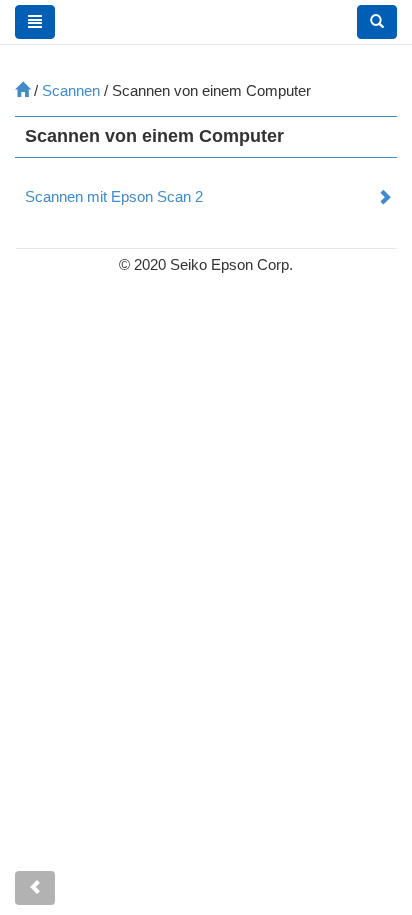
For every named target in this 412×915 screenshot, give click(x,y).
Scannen (71, 90)
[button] (377, 22)
